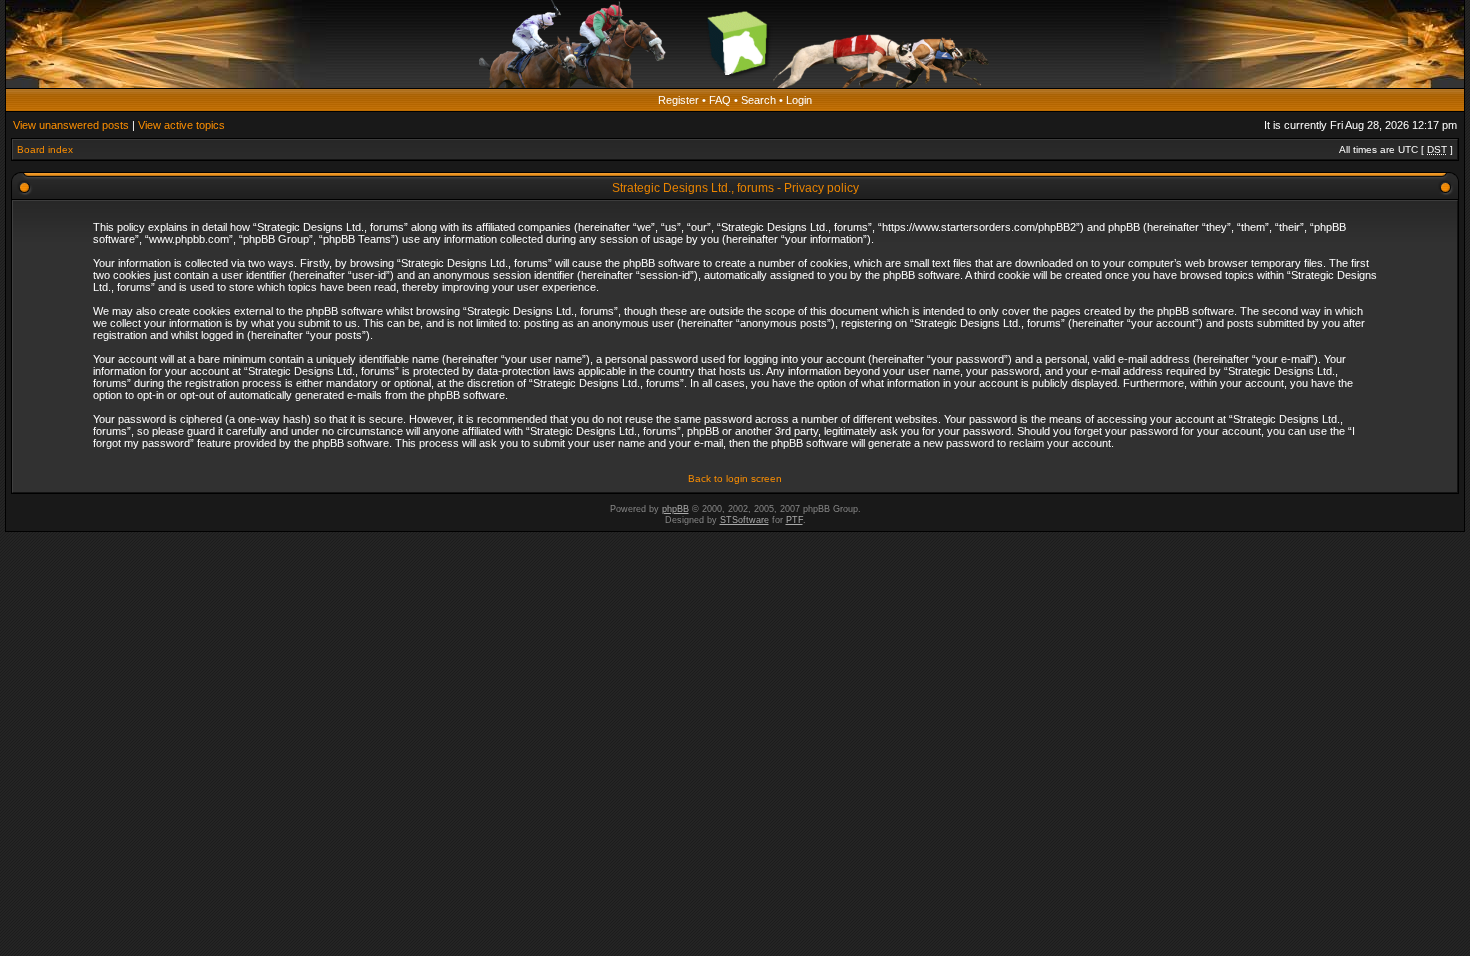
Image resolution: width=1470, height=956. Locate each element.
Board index (45, 149)
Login (799, 100)
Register (678, 100)
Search (758, 100)
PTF (794, 520)
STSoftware (744, 520)
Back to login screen (735, 478)
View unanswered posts (71, 125)
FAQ (720, 100)
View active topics (181, 125)
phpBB (675, 509)
